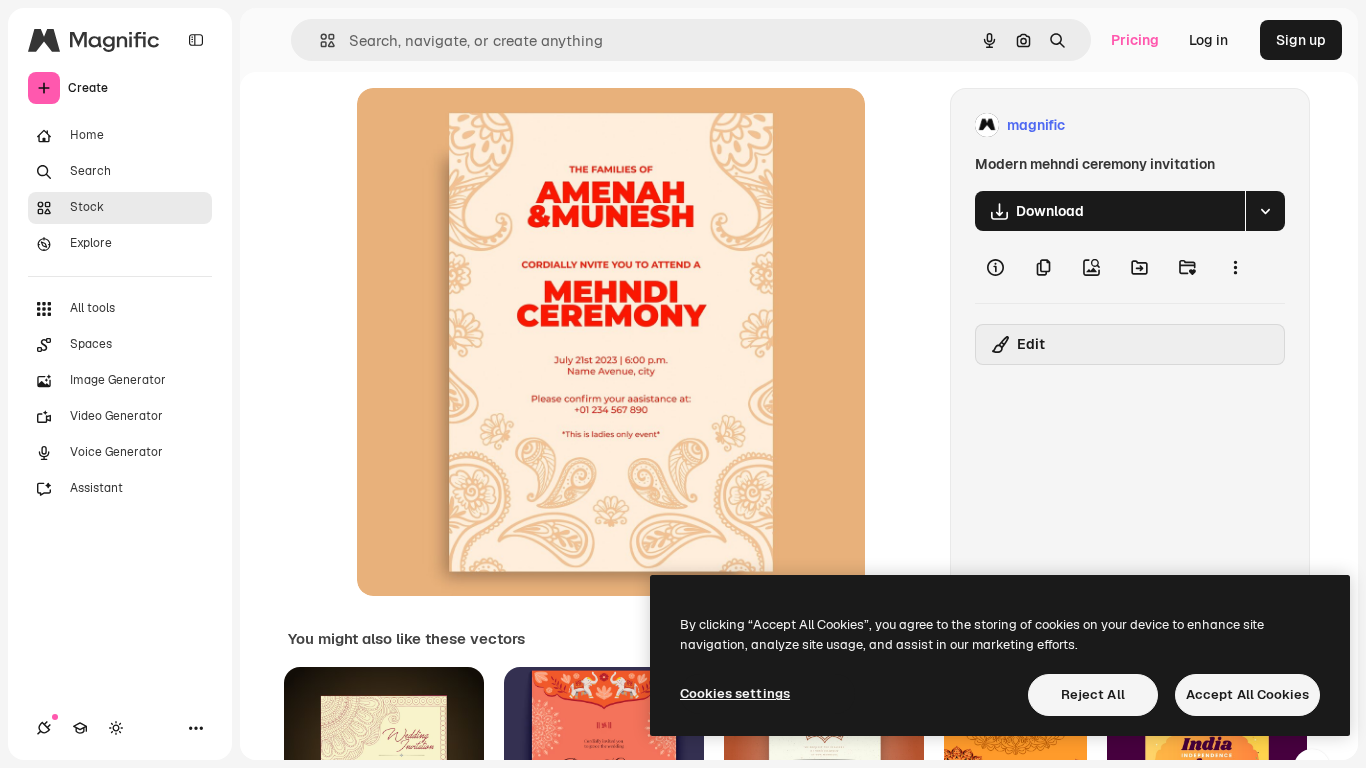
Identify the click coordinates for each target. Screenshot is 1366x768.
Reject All (1093, 694)
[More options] (1235, 267)
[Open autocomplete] (319, 40)
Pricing (1135, 40)
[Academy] (80, 728)
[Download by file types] (1265, 211)
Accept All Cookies (1247, 694)
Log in (1208, 40)
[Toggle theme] (116, 728)
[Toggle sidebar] (196, 40)
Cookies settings (735, 693)
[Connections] (44, 728)
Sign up (1301, 40)
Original (485, 125)
